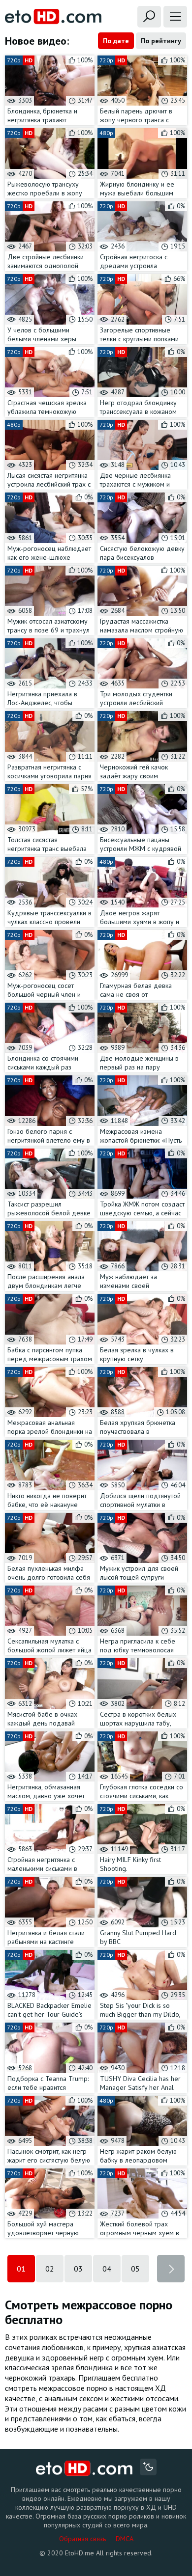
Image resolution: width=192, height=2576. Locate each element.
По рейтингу (161, 41)
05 (135, 2269)
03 (78, 2269)
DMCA (125, 2539)
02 (50, 2269)
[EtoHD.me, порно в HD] (84, 2468)
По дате (116, 41)
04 (107, 2269)
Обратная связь (82, 2539)
